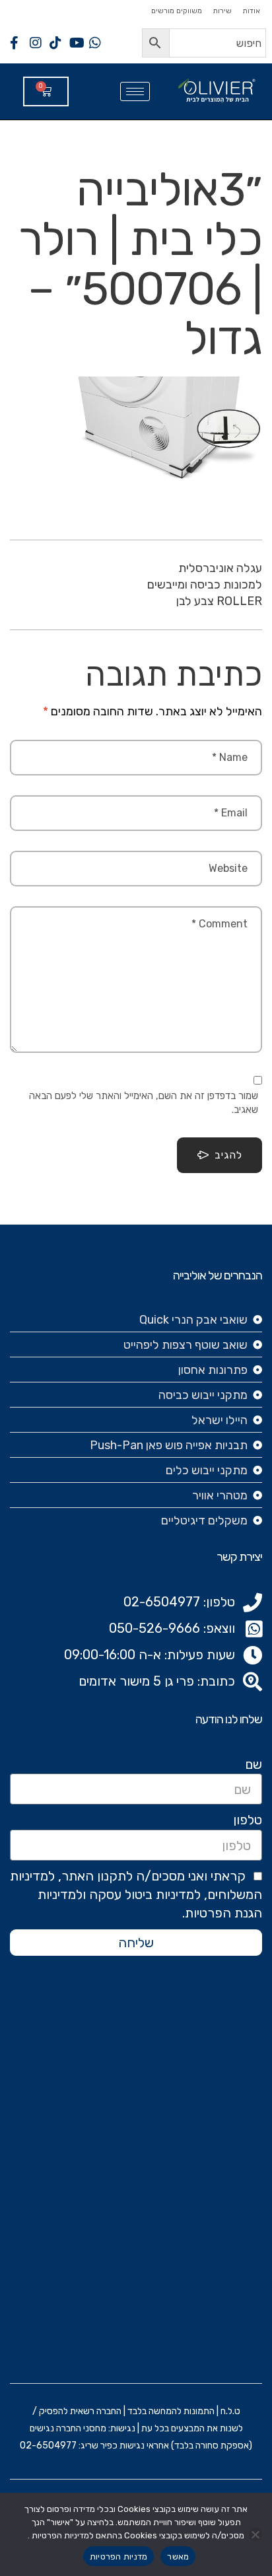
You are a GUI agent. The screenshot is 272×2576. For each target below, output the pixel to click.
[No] (255, 2534)
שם (254, 1764)
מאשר (178, 2557)
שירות (222, 11)
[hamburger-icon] (135, 91)
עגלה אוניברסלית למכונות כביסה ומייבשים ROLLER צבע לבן (205, 585)
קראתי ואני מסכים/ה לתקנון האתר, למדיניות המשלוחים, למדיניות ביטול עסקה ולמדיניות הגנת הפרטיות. (136, 1894)
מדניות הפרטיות (119, 2557)
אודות (251, 11)
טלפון (248, 1820)
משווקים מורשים (177, 11)
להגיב (228, 1155)
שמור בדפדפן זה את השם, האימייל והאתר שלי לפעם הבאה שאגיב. (144, 1103)
